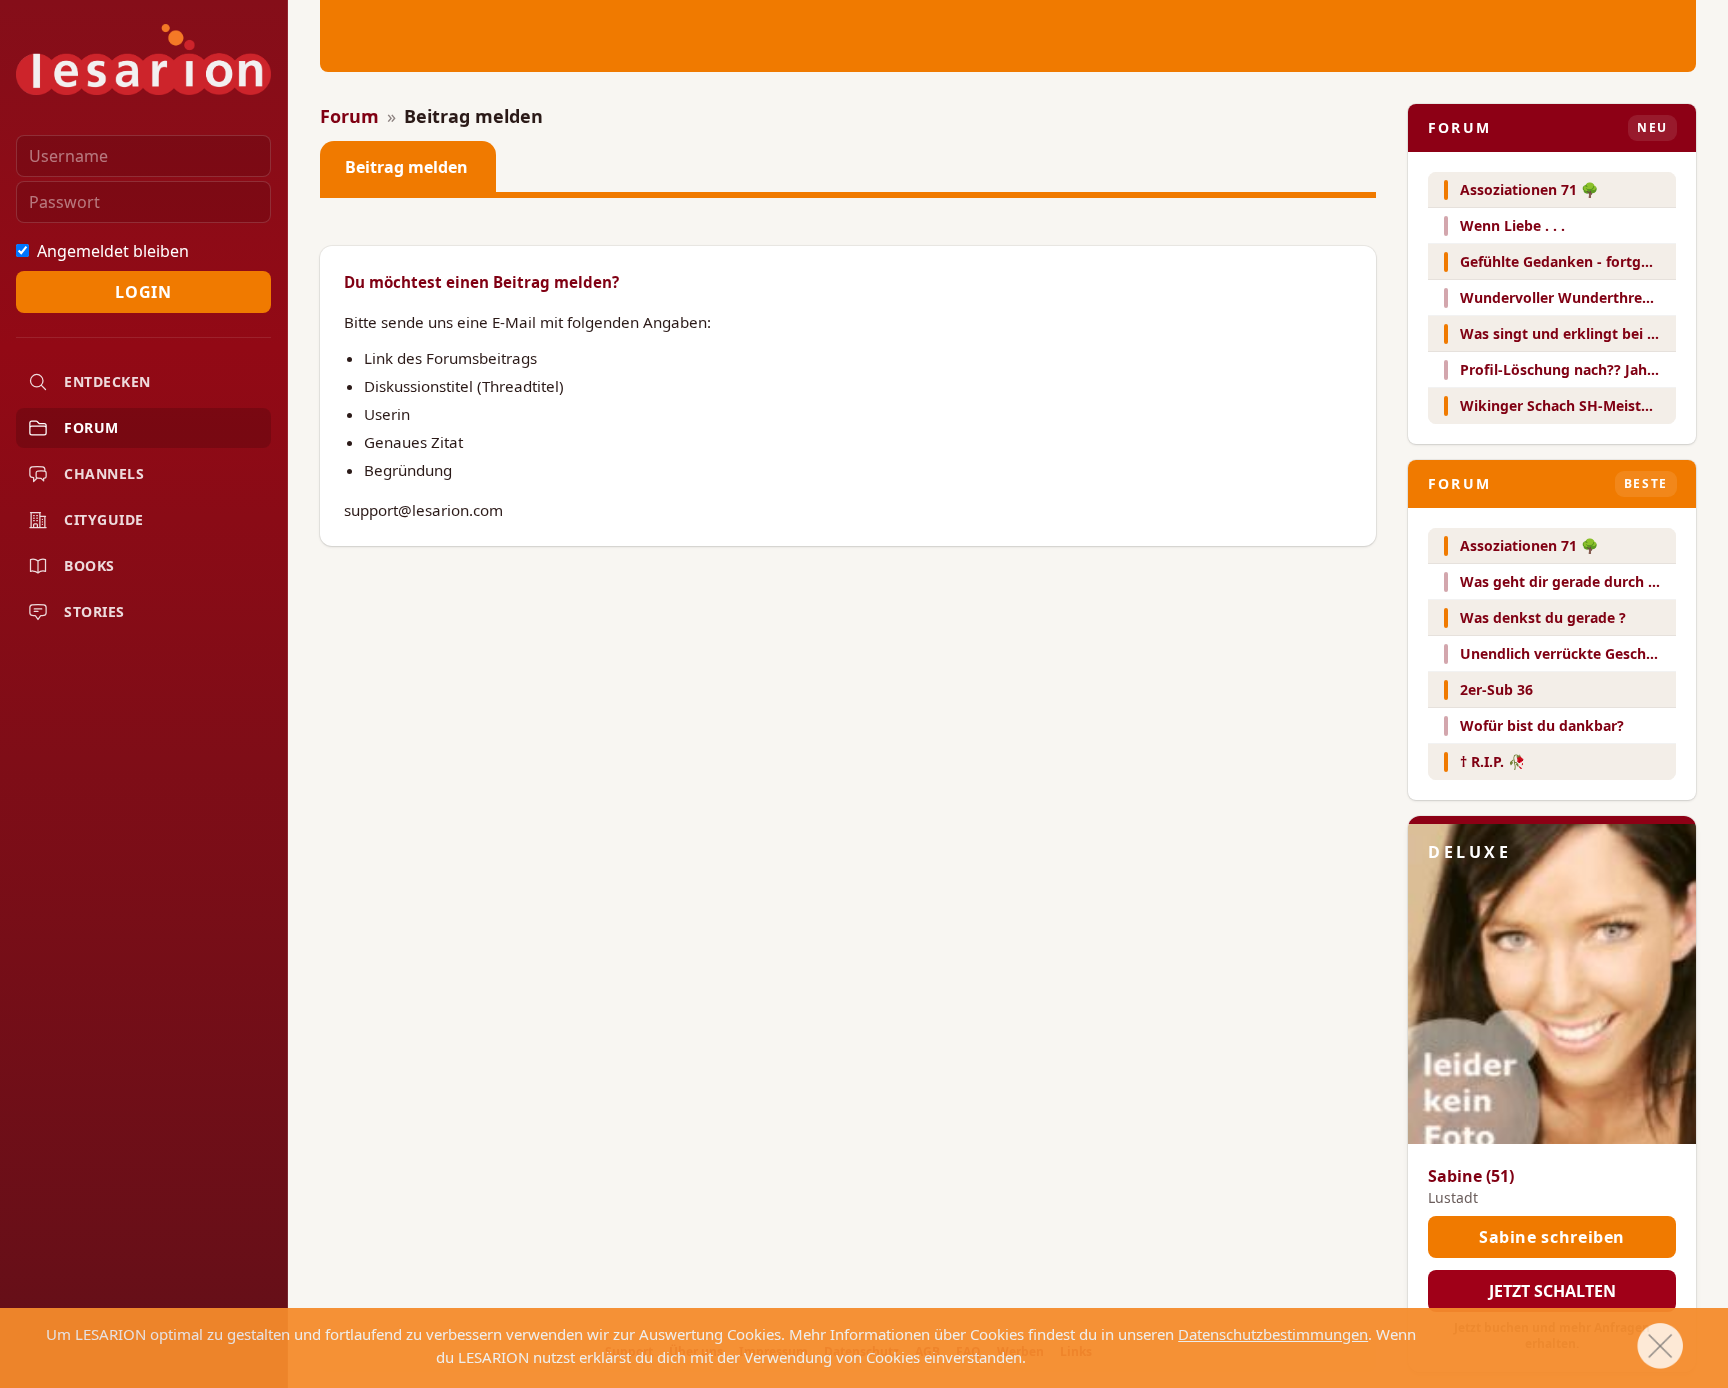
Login (143, 292)
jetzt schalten (1552, 1291)
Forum (349, 116)
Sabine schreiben (1552, 1237)
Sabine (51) (1471, 1176)
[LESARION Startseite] (143, 59)
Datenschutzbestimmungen (1273, 1334)
